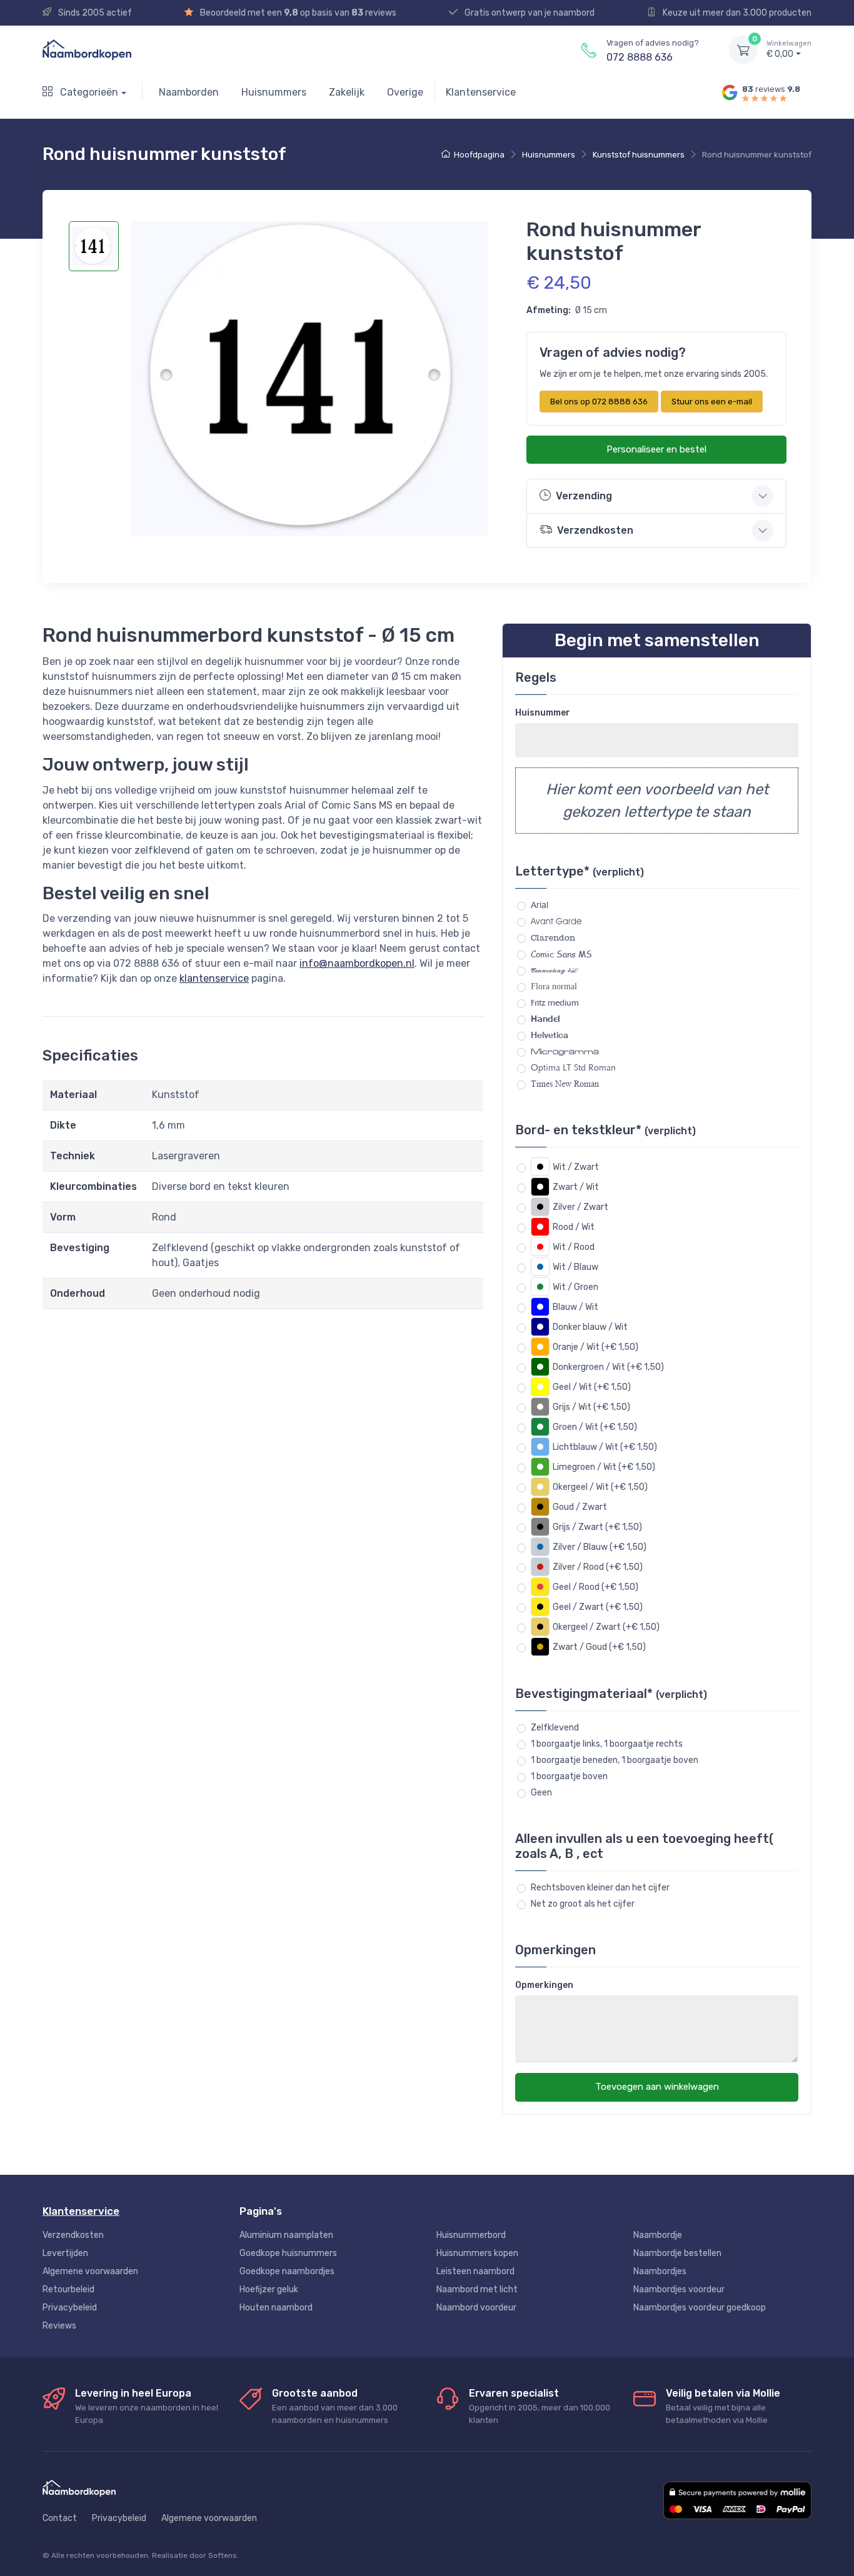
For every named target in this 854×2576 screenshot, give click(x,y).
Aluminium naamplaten (286, 2235)
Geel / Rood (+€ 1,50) (595, 1587)
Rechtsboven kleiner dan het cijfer (600, 1888)
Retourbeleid (68, 2289)
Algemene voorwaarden (90, 2271)
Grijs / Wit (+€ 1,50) (591, 1407)
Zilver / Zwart (580, 1207)
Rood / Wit (574, 1227)
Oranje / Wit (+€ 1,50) (595, 1347)
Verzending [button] (584, 496)
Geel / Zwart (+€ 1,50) (598, 1607)
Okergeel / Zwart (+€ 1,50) (606, 1627)
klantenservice (214, 978)
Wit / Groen (575, 1287)
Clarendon (553, 938)
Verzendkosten (73, 2235)
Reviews (59, 2326)
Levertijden (65, 2253)
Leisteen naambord (475, 2271)
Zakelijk (347, 92)
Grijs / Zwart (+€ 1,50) (597, 1527)
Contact (60, 2518)
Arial (540, 905)
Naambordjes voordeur (679, 2289)
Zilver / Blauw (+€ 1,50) (600, 1547)
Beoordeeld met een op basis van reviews (297, 13)
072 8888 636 (640, 57)
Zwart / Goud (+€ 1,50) (599, 1647)
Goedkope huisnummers (288, 2253)
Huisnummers (274, 92)
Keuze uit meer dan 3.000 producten (736, 13)
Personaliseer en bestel (656, 449)
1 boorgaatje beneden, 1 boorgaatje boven (615, 1760)
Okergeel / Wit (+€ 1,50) (600, 1487)
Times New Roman (565, 1084)
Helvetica (550, 1035)
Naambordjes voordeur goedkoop (700, 2308)
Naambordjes (660, 2271)
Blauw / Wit (575, 1307)
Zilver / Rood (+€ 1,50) (598, 1567)
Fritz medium (555, 1002)
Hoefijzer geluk (269, 2289)
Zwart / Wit (576, 1187)
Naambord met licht (477, 2289)
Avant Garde (556, 921)
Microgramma (565, 1051)
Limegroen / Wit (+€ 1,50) (604, 1467)
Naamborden (189, 92)
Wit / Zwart (576, 1167)
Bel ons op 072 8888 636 (599, 402)
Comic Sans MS (561, 954)
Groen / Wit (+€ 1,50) (595, 1427)
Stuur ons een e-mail (712, 402)
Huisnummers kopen (477, 2253)
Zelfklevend (555, 1728)
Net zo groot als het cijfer (583, 1904)
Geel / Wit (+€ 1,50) (592, 1387)
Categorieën (88, 92)
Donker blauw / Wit (590, 1327)
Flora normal (554, 986)
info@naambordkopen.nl (357, 963)
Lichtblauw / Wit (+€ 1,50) (605, 1447)
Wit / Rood (574, 1247)
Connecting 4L (554, 970)
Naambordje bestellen (677, 2253)
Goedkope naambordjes (287, 2271)
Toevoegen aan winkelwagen (657, 2087)
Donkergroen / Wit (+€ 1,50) (608, 1367)
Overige (405, 92)
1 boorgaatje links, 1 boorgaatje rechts (607, 1744)
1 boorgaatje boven (569, 1776)
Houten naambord (276, 2308)
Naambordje (658, 2235)
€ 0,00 (789, 50)
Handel (545, 1019)
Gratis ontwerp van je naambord (529, 13)
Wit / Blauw (575, 1267)
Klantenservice (481, 92)
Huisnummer (543, 713)
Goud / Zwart (580, 1507)
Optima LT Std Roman (573, 1068)
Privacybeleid (70, 2308)
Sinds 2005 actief (94, 13)
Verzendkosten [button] (595, 530)
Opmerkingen (544, 1985)
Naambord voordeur (476, 2308)
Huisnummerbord (471, 2235)
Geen (541, 1793)
